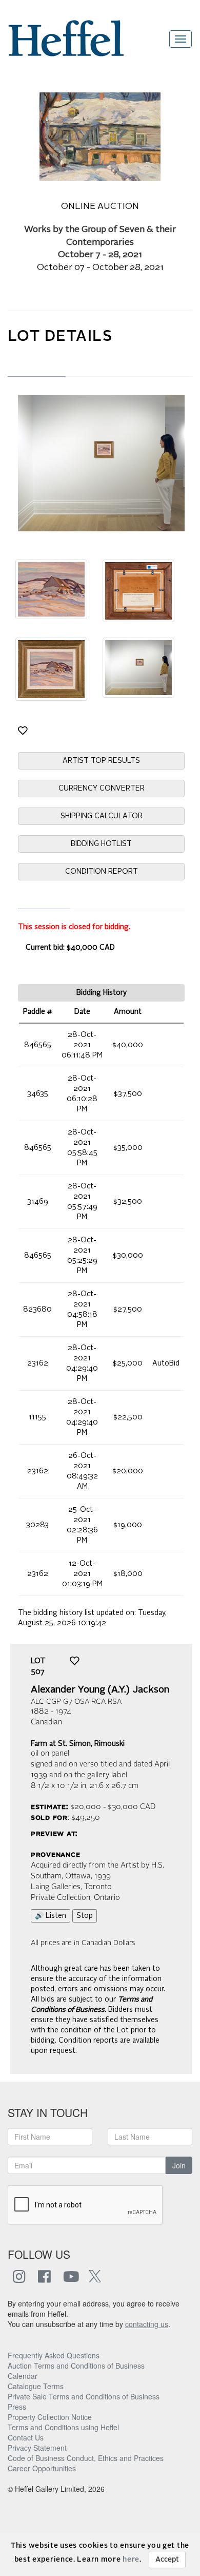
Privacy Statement (37, 2448)
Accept (167, 2560)
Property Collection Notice (50, 2417)
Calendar (23, 2376)
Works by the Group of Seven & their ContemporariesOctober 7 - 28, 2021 (100, 243)
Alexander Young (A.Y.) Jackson (100, 1690)
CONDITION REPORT (102, 872)
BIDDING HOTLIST (101, 844)
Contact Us (26, 2437)
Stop (85, 1916)
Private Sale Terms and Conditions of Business (84, 2396)
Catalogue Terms (36, 2386)
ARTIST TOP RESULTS (101, 761)
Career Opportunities (42, 2468)
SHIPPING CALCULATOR (102, 816)
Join (179, 2165)
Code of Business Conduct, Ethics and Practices (86, 2458)
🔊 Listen (51, 1916)
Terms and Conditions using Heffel (63, 2427)
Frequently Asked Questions (54, 2355)
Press (17, 2407)
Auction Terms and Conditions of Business (76, 2366)
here (131, 2560)
